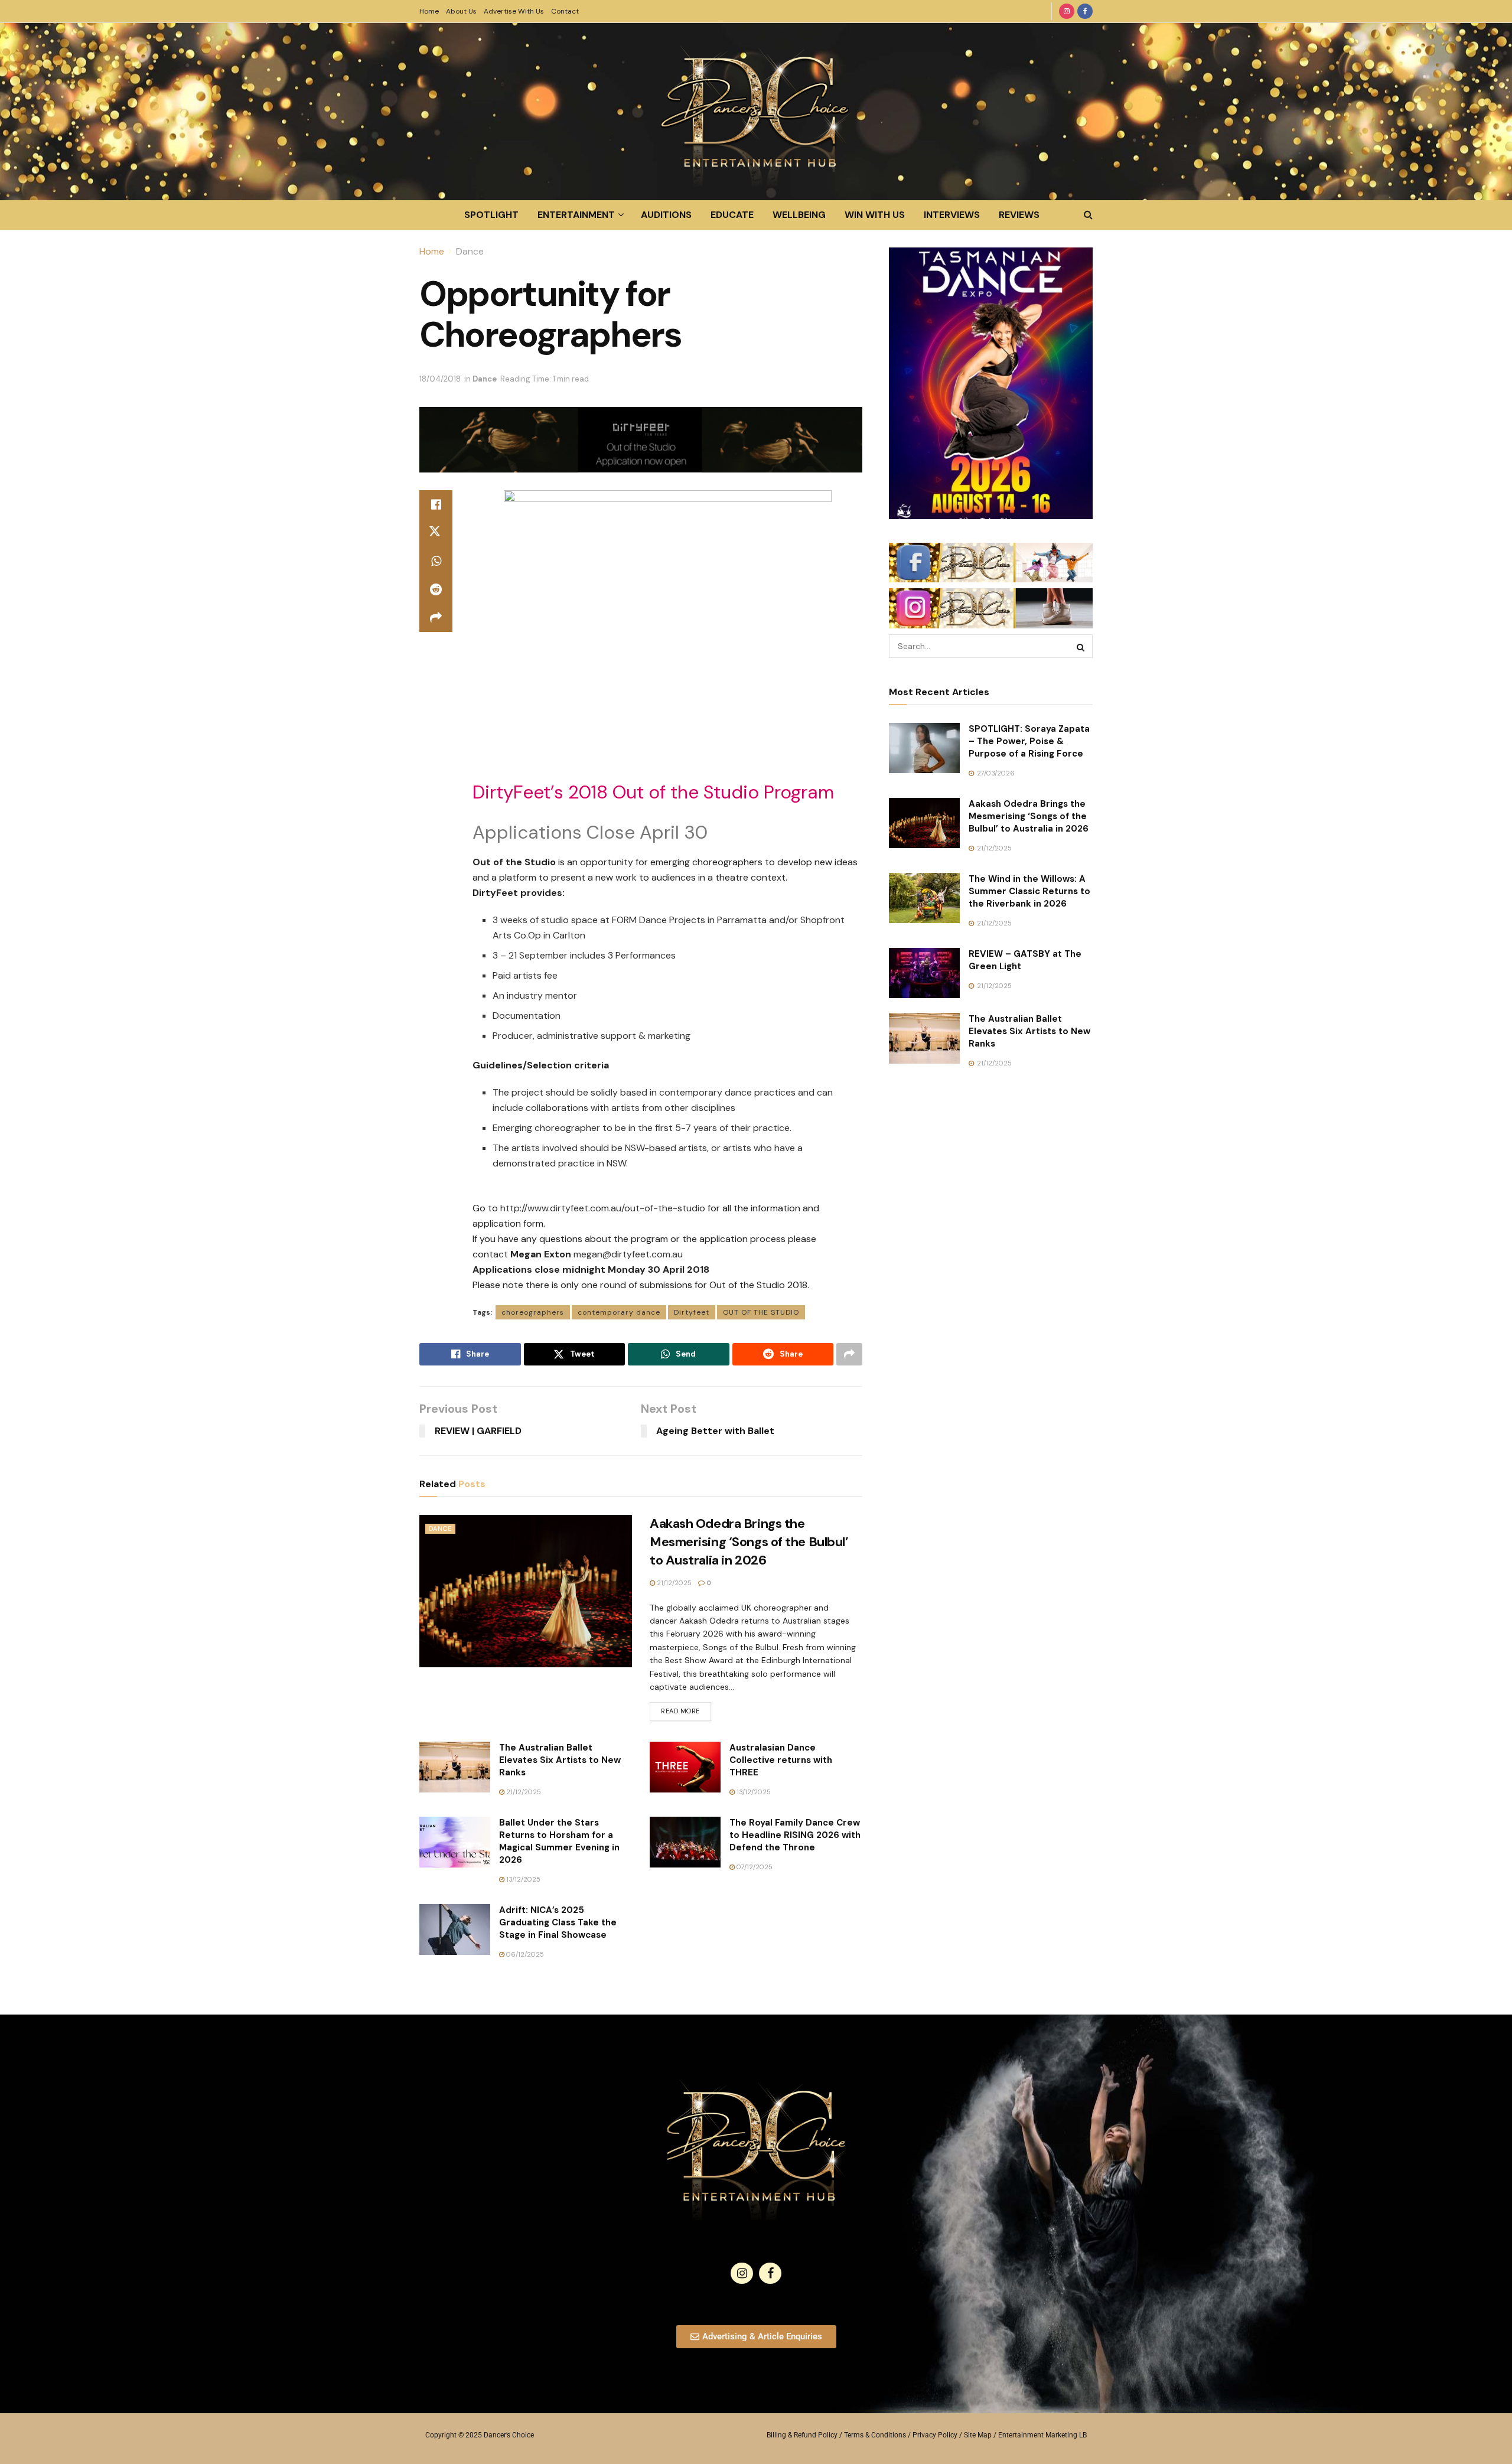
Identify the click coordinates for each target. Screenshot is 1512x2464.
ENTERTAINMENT (576, 215)
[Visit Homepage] (756, 112)
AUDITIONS (666, 215)
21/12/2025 (673, 1583)
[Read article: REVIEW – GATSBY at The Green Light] (924, 973)
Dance (470, 251)
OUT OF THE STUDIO (761, 1312)
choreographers (533, 1312)
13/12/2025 (753, 1792)
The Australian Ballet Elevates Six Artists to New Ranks (560, 1760)
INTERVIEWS (952, 215)
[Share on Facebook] (436, 504)
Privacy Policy (935, 2435)
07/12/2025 (754, 1867)
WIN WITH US (875, 215)
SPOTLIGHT (491, 215)
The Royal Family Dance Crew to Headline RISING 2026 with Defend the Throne (795, 1835)
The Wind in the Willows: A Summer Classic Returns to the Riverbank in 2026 (1029, 891)
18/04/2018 (440, 379)
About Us (461, 11)
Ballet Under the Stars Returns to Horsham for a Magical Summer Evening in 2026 (559, 1841)
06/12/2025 (524, 1954)
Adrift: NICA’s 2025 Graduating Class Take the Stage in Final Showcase (558, 1922)
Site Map (978, 2435)
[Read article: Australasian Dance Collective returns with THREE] (685, 1767)
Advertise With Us (514, 11)
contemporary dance (619, 1312)
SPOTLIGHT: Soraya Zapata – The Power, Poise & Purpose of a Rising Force (1029, 741)
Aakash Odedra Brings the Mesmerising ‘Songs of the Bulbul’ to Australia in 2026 (749, 1542)
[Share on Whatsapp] (436, 561)
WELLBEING (799, 215)
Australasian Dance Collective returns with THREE (781, 1760)
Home (429, 11)
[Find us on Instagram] (1067, 11)
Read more (686, 1709)
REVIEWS (1019, 215)
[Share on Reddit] (436, 589)
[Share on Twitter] (436, 533)
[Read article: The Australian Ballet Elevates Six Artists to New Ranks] (455, 1767)
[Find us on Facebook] (1085, 11)
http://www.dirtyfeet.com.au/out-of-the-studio (603, 1208)
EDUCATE (732, 215)
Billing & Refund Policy (802, 2435)
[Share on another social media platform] (436, 618)
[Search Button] (1088, 215)
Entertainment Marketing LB (1042, 2435)
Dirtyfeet (692, 1312)
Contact (565, 11)
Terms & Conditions (875, 2435)
